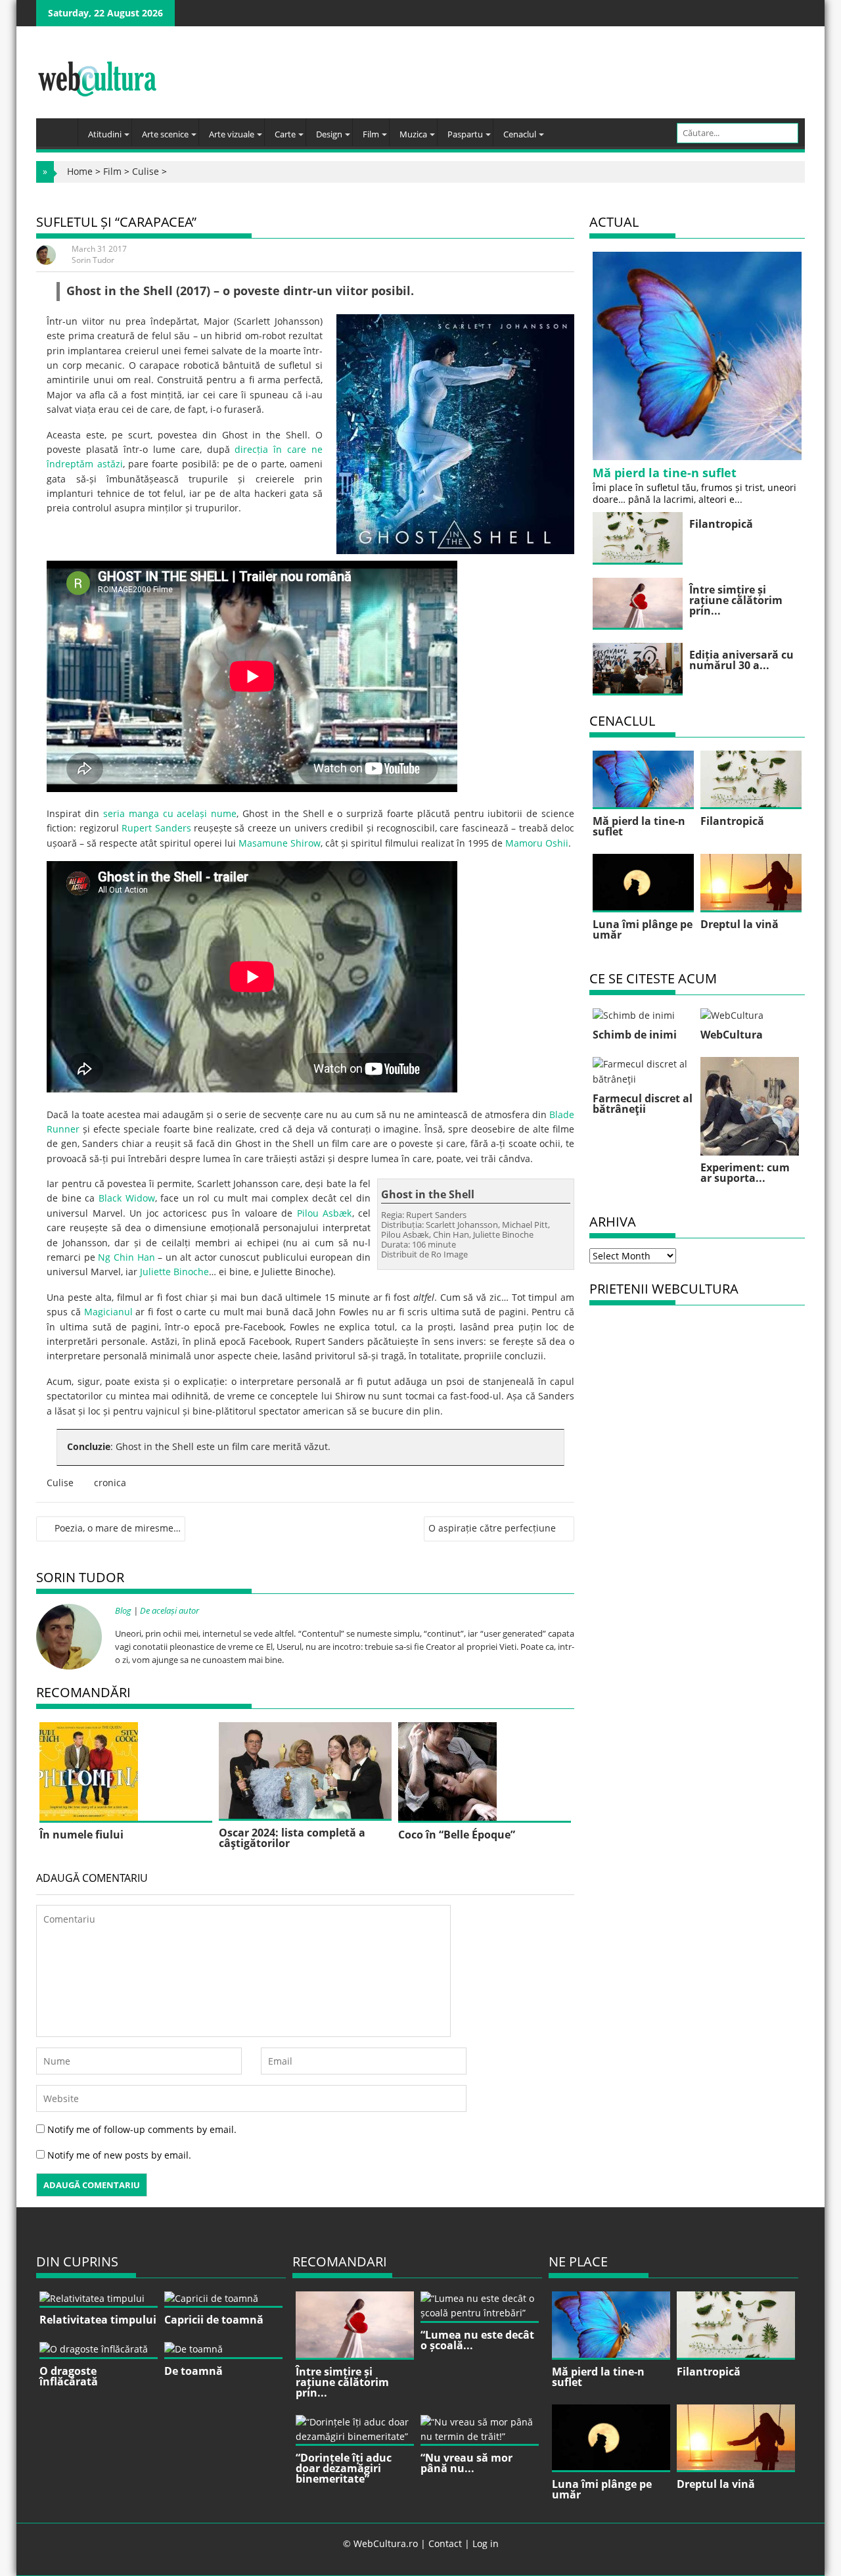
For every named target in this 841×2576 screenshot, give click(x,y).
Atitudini (105, 134)
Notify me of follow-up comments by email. (142, 2129)
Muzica (413, 134)
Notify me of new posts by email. (119, 2155)
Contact (445, 2543)
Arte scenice (165, 134)
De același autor (170, 1610)
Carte (285, 134)
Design (329, 134)
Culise (146, 171)
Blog (123, 1610)
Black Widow (127, 1198)
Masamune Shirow (280, 843)
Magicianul (108, 1312)
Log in (486, 2543)
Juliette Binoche (174, 1272)
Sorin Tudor (93, 260)
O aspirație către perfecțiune (492, 1528)
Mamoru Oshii (537, 843)
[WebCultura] (60, 128)
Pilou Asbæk (325, 1213)
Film (371, 134)
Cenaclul (520, 134)
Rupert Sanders (156, 828)
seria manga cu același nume (170, 813)
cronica (110, 1483)
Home (80, 171)
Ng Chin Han (126, 1257)
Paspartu (465, 134)
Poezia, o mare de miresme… (118, 1528)
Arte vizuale (232, 134)
